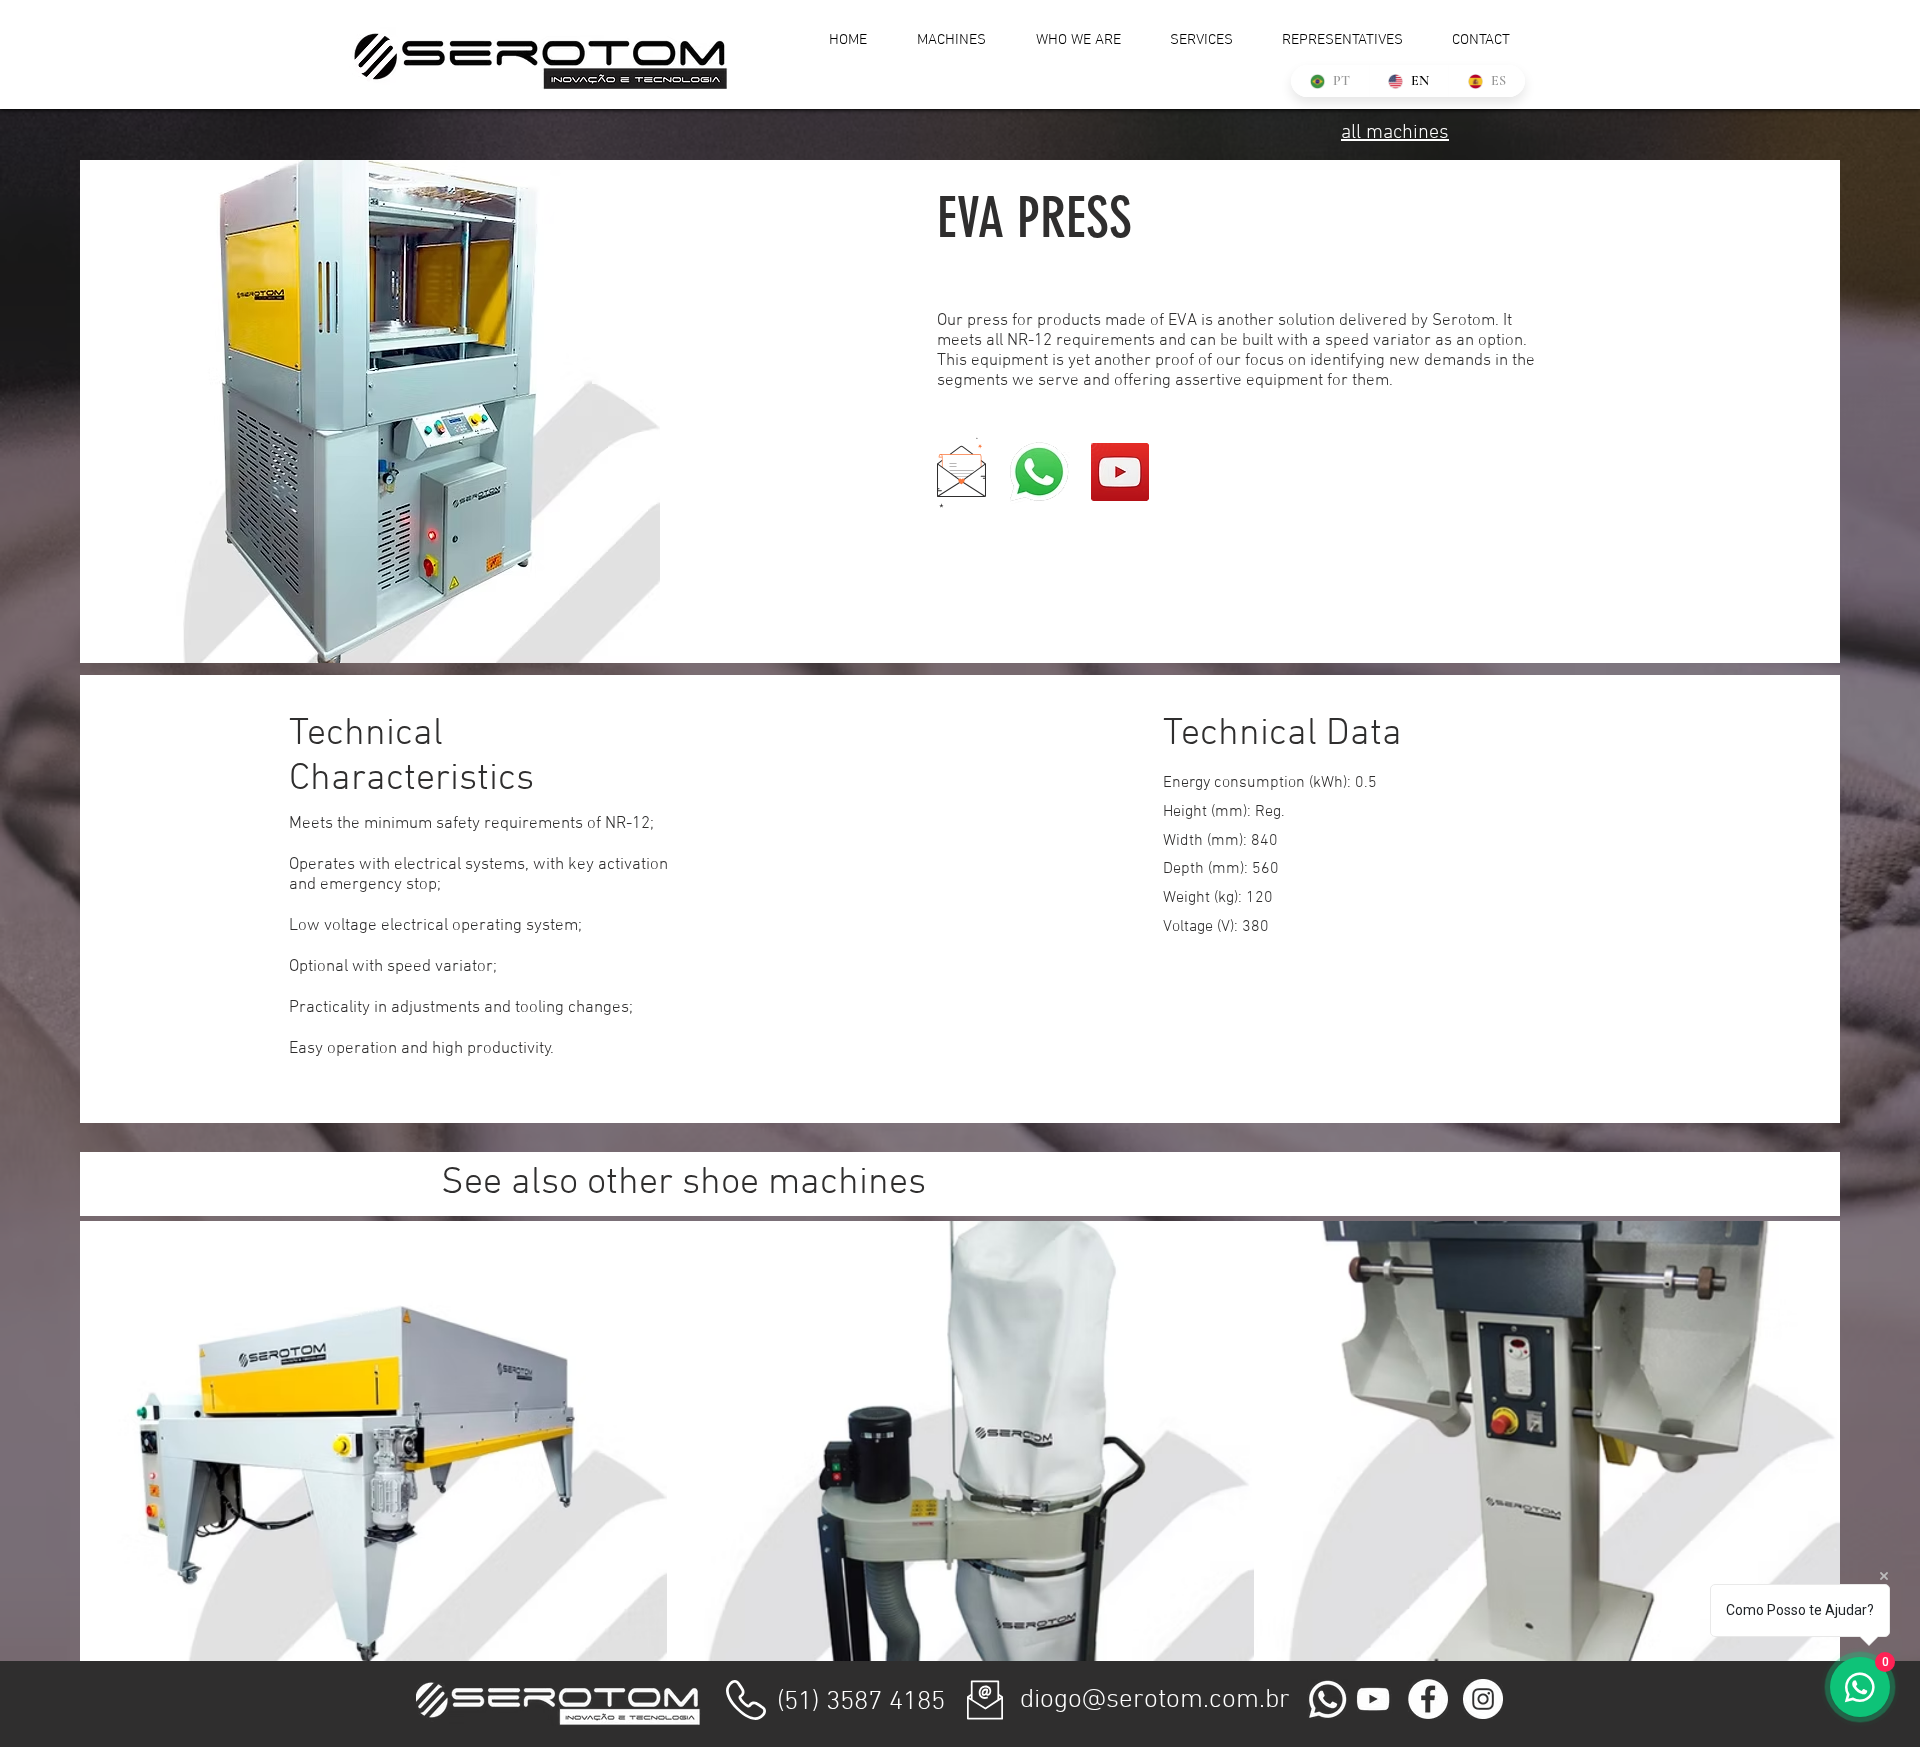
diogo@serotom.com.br (1155, 1700)
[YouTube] (1120, 472)
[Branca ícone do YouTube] (1373, 1699)
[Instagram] (1483, 1699)
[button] (961, 472)
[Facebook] (1428, 1699)
